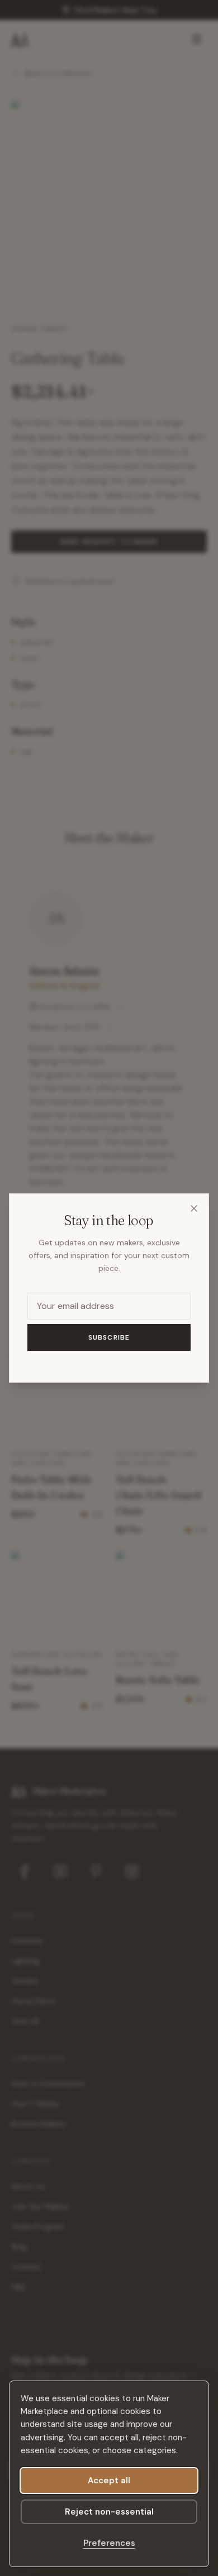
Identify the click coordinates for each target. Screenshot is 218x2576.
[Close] (194, 1208)
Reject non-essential (109, 2512)
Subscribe (109, 1337)
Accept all (109, 2481)
